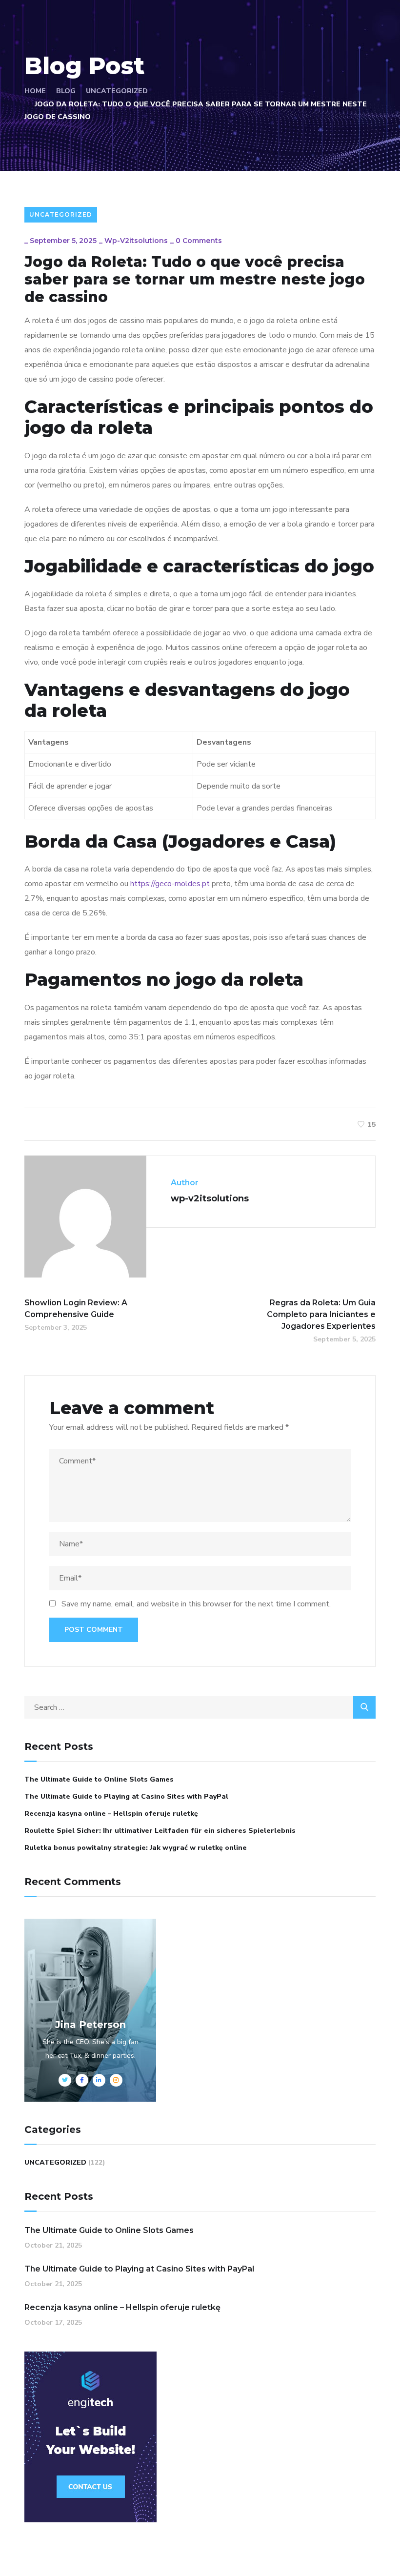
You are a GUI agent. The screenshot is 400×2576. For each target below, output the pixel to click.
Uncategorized (117, 91)
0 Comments (199, 241)
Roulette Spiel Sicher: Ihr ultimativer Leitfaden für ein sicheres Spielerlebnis (160, 1831)
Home (35, 91)
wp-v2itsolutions (136, 241)
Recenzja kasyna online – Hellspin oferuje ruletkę (111, 1814)
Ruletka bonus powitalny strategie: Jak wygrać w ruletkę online (136, 1848)
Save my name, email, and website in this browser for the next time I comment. (196, 1604)
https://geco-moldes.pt (170, 884)
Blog (66, 91)
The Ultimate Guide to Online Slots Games (99, 1779)
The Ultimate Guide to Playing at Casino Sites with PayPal (126, 1796)
